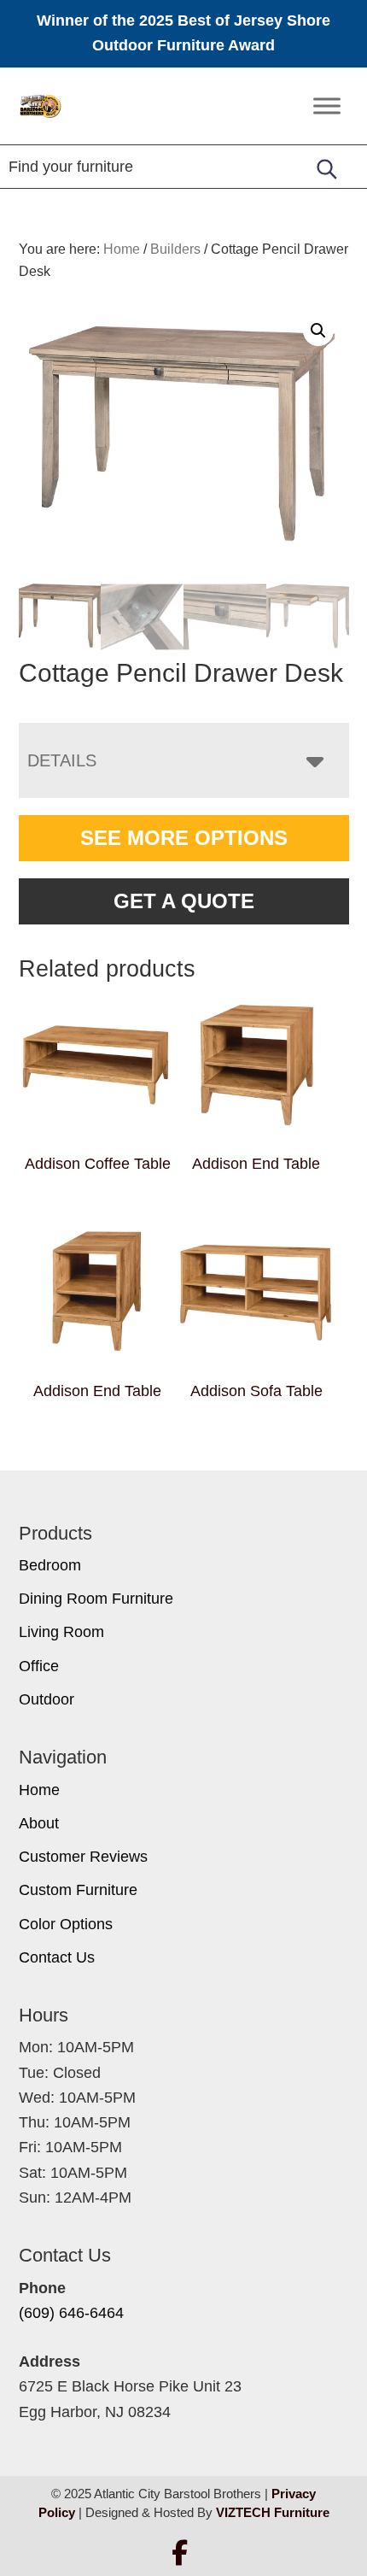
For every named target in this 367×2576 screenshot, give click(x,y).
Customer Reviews (83, 1857)
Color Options (66, 1924)
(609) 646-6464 (71, 2313)
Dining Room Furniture (96, 1599)
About (39, 1823)
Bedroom (50, 1565)
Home (39, 1790)
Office (39, 1666)
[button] (318, 331)
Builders (175, 249)
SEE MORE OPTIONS (184, 838)
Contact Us (57, 1957)
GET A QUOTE (184, 901)
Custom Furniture (78, 1890)
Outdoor (47, 1699)
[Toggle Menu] (327, 106)
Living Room (61, 1632)
